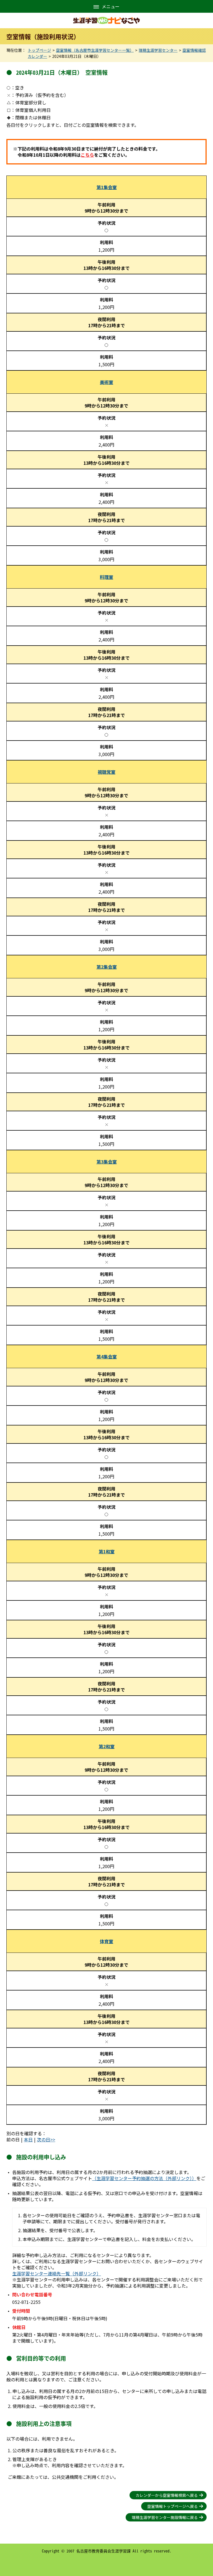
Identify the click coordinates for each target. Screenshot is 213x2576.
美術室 (106, 382)
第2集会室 (107, 967)
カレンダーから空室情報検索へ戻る (167, 2495)
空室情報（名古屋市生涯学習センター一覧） (95, 50)
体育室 (106, 1941)
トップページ (39, 50)
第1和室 (107, 1551)
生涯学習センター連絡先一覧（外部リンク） (57, 2273)
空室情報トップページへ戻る (173, 2506)
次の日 (44, 2139)
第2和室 (107, 1746)
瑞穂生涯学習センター (158, 50)
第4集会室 (107, 1357)
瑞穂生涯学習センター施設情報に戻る (165, 2517)
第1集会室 (107, 187)
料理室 (106, 577)
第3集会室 (107, 1162)
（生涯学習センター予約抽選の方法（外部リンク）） (144, 2178)
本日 (28, 2139)
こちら (87, 155)
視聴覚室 (106, 772)
